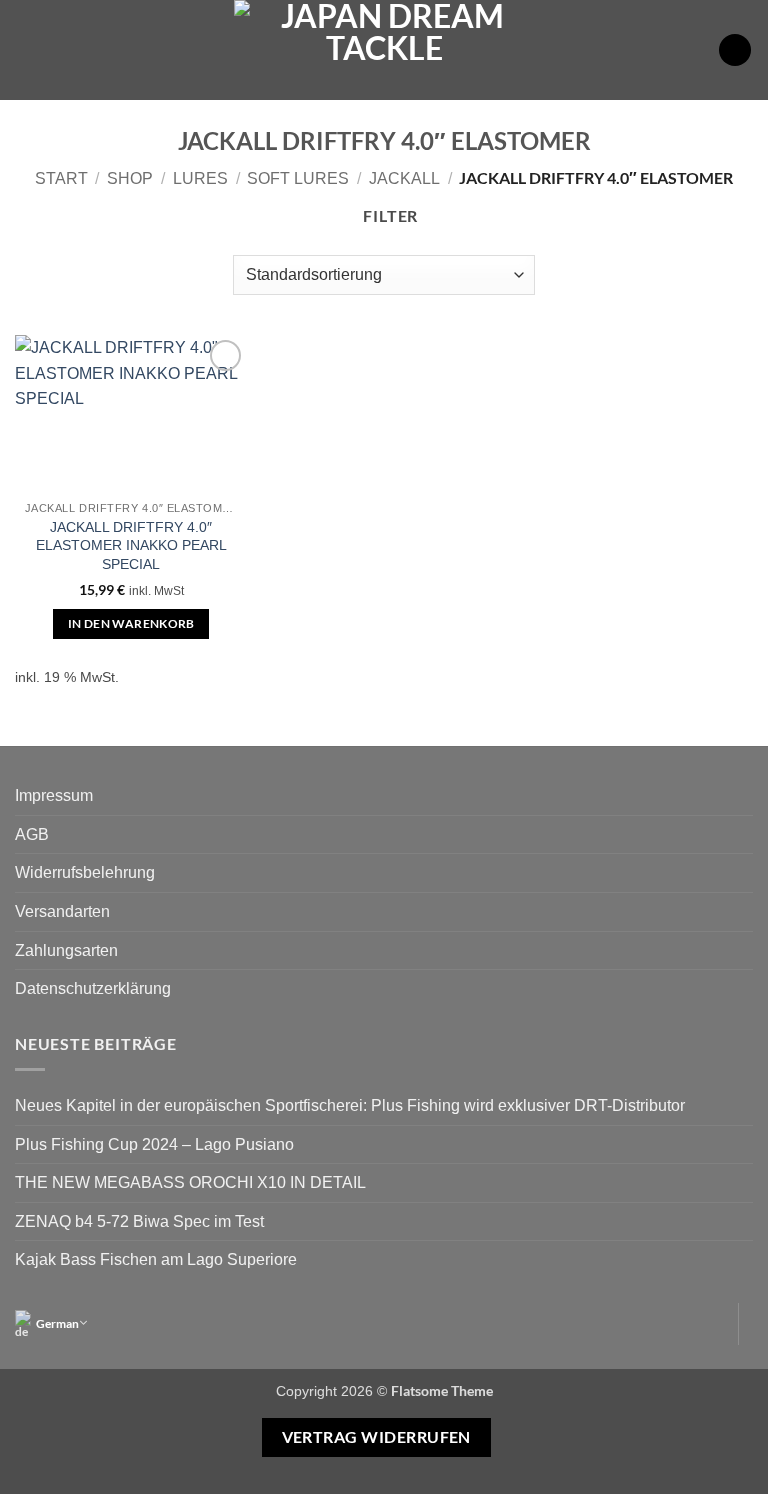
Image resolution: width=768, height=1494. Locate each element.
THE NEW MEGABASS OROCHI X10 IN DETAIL (190, 1182)
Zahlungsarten (66, 950)
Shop (130, 178)
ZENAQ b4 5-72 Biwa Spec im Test (139, 1221)
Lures (200, 178)
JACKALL (404, 178)
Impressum (54, 795)
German (57, 1323)
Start (61, 178)
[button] (27, 49)
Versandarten (62, 911)
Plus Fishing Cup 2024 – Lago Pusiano (154, 1144)
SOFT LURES (298, 178)
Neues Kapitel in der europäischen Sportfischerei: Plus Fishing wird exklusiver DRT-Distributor (350, 1105)
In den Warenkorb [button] (131, 623)
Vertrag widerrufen (376, 1437)
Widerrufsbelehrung (85, 872)
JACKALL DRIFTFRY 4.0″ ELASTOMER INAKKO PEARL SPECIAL (131, 545)
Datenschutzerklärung (93, 988)
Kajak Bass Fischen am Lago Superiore (156, 1259)
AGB (32, 834)
